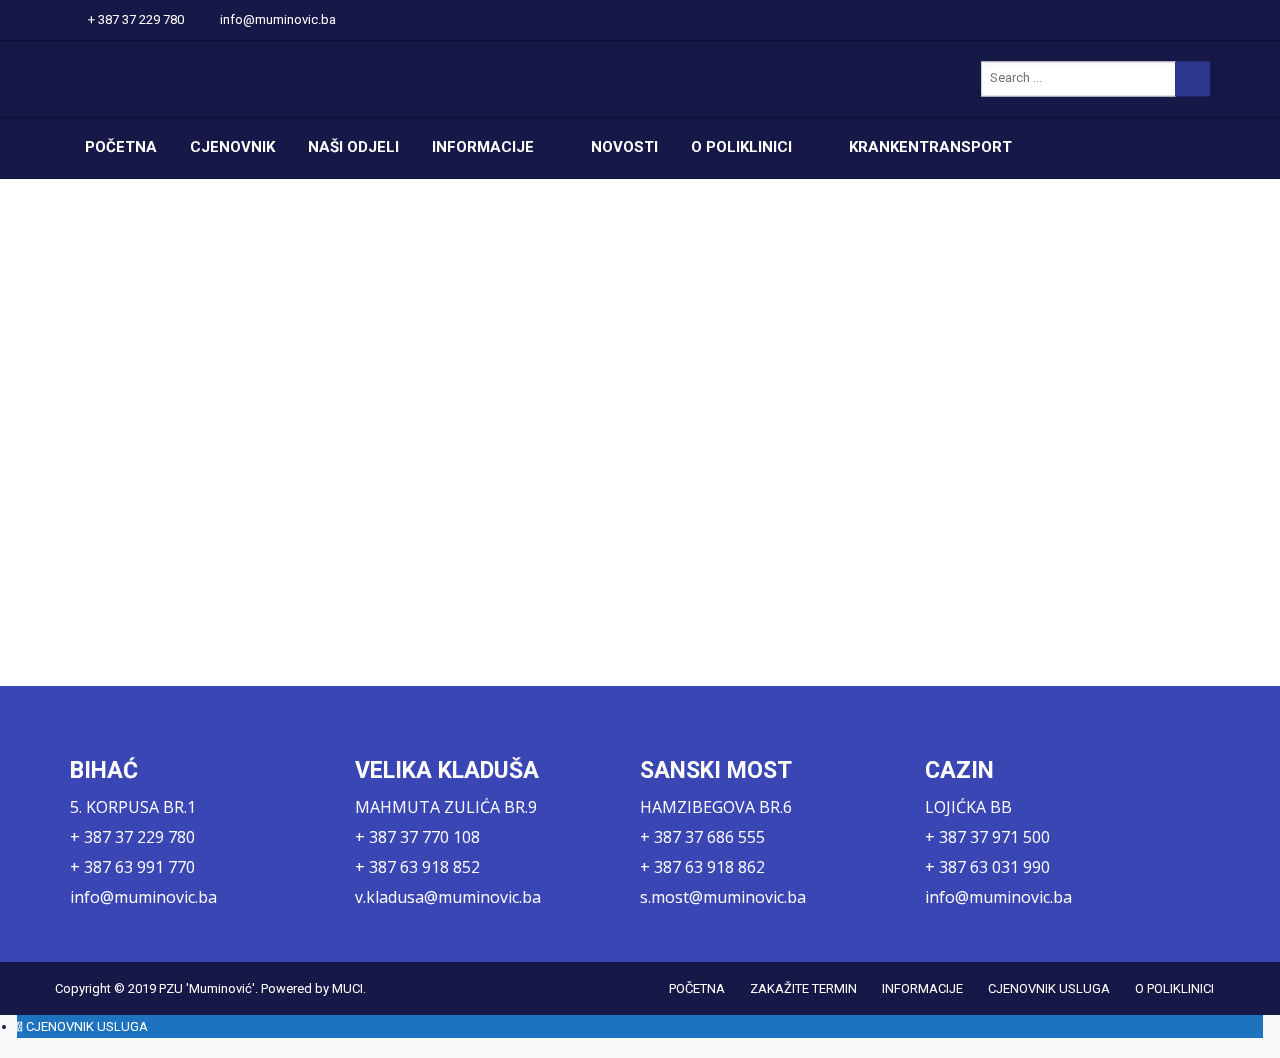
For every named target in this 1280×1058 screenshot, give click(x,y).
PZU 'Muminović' (207, 988)
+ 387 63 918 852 (417, 867)
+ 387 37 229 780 (136, 19)
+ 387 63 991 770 (132, 867)
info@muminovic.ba (278, 19)
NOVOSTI (624, 147)
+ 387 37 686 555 (702, 837)
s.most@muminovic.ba (723, 897)
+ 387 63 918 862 (702, 867)
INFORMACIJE (483, 147)
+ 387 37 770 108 (417, 837)
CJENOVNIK (232, 147)
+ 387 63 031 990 (987, 867)
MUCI (347, 988)
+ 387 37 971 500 (987, 837)
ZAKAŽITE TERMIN (803, 988)
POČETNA (121, 147)
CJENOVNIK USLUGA (1049, 988)
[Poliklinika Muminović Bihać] (260, 79)
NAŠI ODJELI (353, 147)
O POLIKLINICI (741, 147)
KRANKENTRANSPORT (930, 147)
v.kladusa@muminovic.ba (448, 897)
